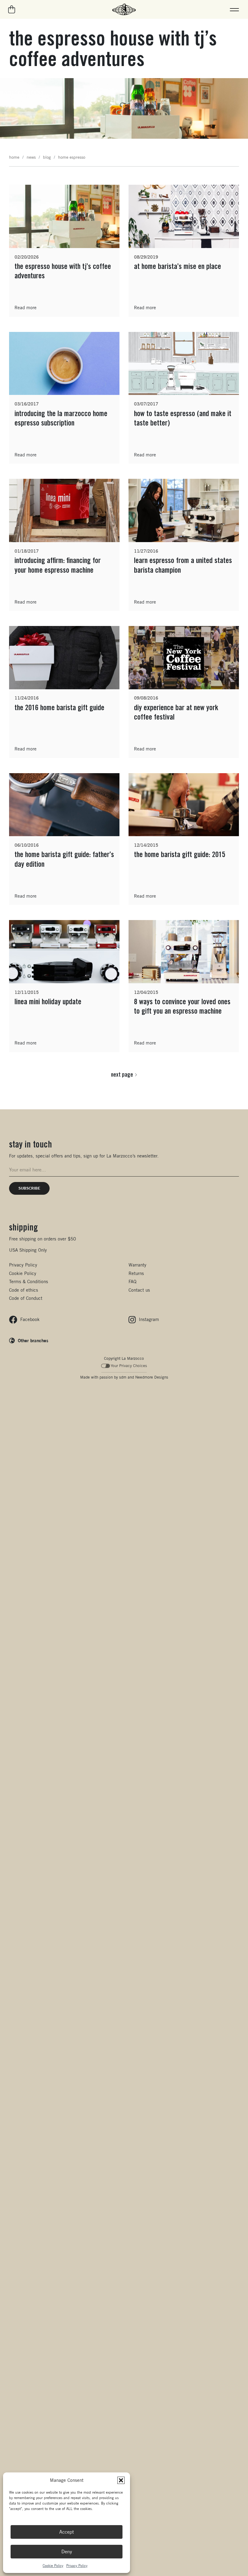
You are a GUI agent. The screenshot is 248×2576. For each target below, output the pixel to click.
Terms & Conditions (29, 1281)
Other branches (33, 1340)
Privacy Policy (77, 2566)
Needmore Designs (152, 1377)
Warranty (137, 1265)
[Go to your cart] (12, 9)
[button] (121, 2480)
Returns (136, 1273)
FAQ (132, 1281)
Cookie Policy (53, 2566)
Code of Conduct (26, 1298)
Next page (122, 1074)
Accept (67, 2532)
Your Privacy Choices (129, 1366)
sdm (123, 1377)
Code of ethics (24, 1290)
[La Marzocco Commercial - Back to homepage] (124, 9)
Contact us (139, 1290)
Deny (67, 2552)
